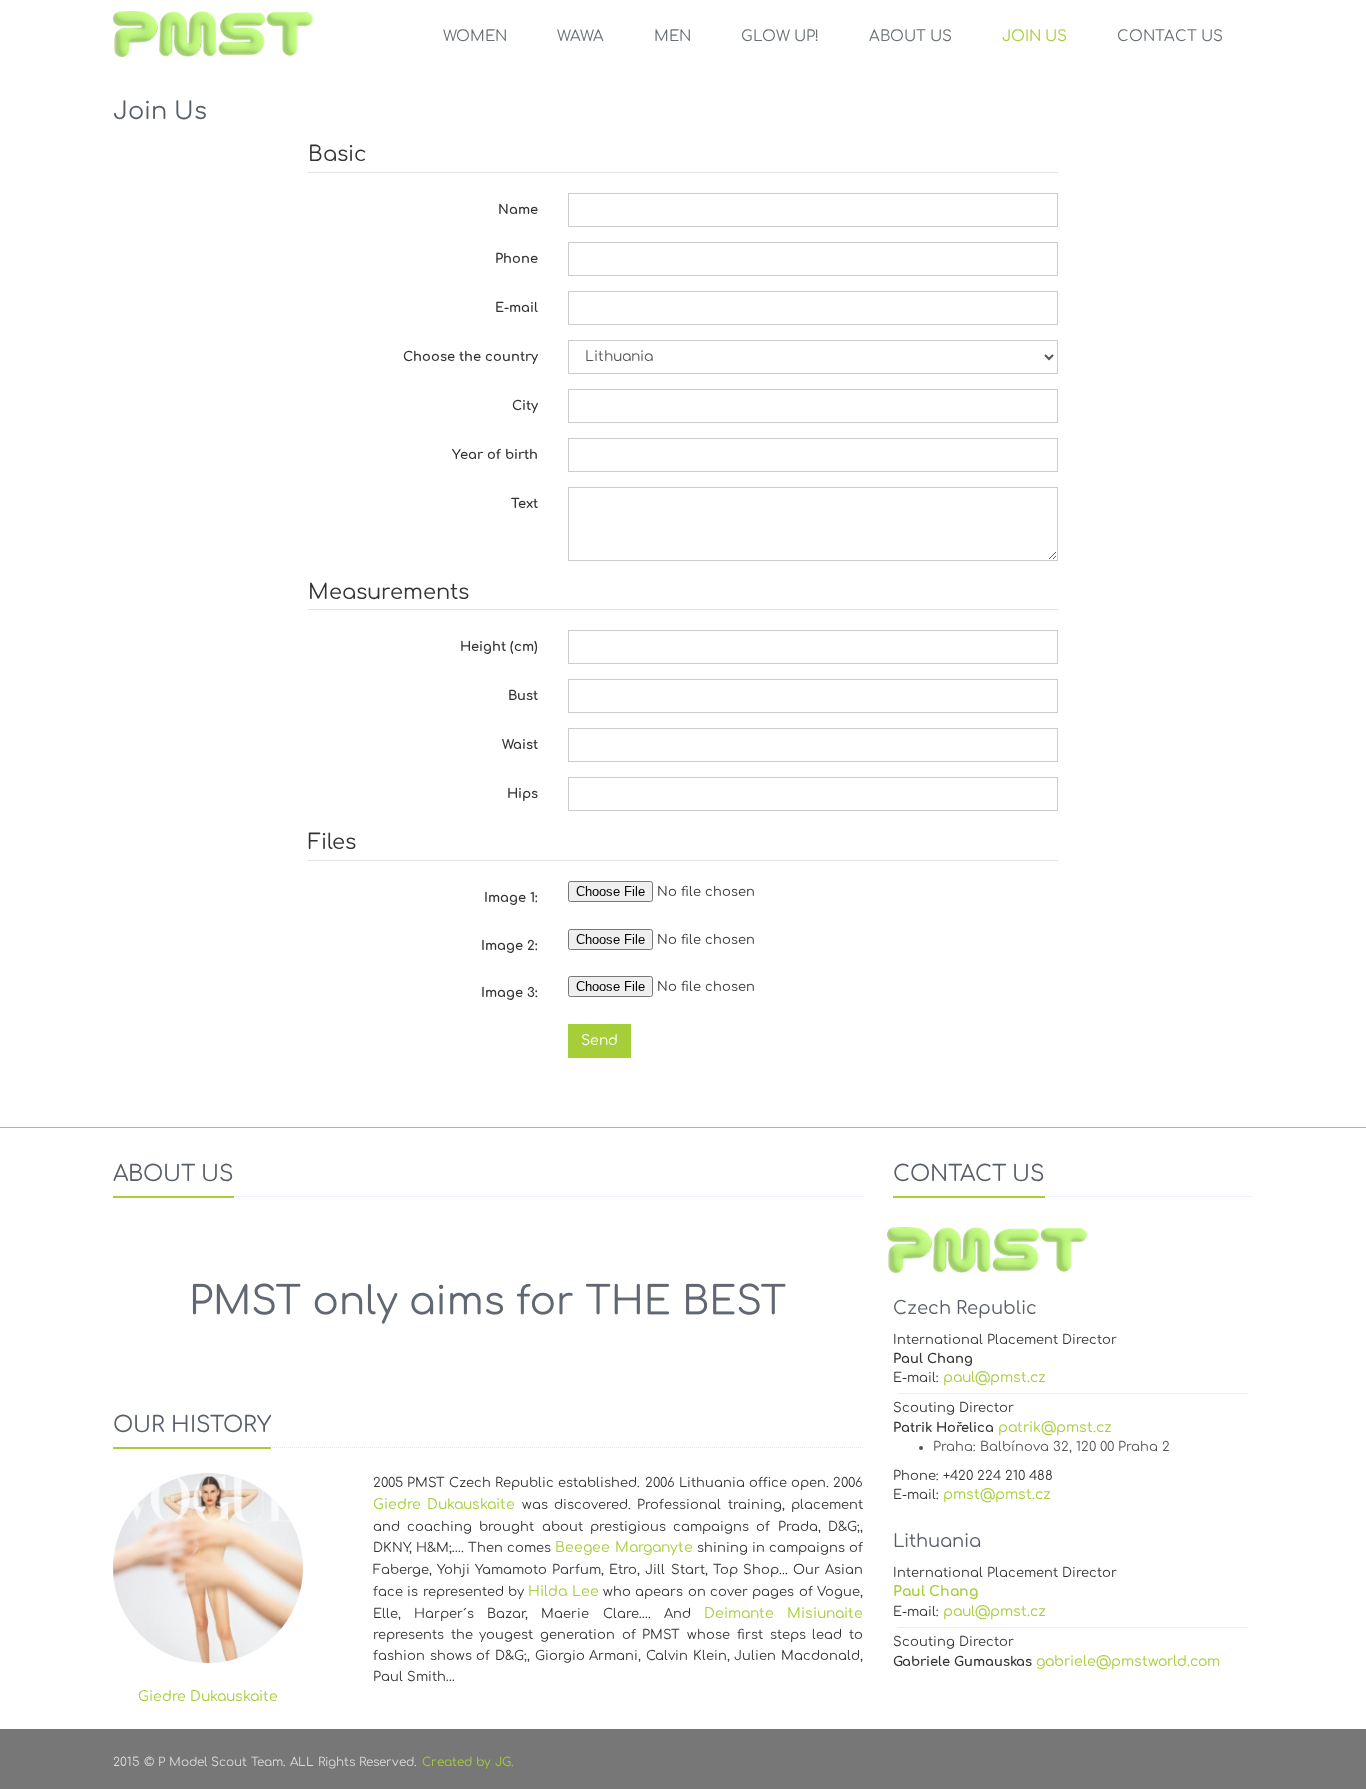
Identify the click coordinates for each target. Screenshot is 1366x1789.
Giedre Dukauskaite (444, 1504)
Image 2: (509, 946)
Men (672, 36)
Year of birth (495, 455)
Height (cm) (499, 647)
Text (524, 504)
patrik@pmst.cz (1055, 1427)
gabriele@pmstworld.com (1128, 1661)
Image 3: (509, 993)
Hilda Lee (563, 1591)
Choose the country (470, 357)
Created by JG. (468, 1762)
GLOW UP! (780, 36)
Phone (516, 259)
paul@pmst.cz (994, 1377)
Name (518, 210)
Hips (522, 794)
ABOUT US (910, 36)
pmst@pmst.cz (997, 1494)
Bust (523, 696)
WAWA (580, 36)
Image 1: (511, 898)
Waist (520, 745)
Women (475, 36)
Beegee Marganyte (623, 1547)
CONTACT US (1170, 36)
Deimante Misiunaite (783, 1613)
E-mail (516, 308)
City (525, 406)
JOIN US (1034, 36)
